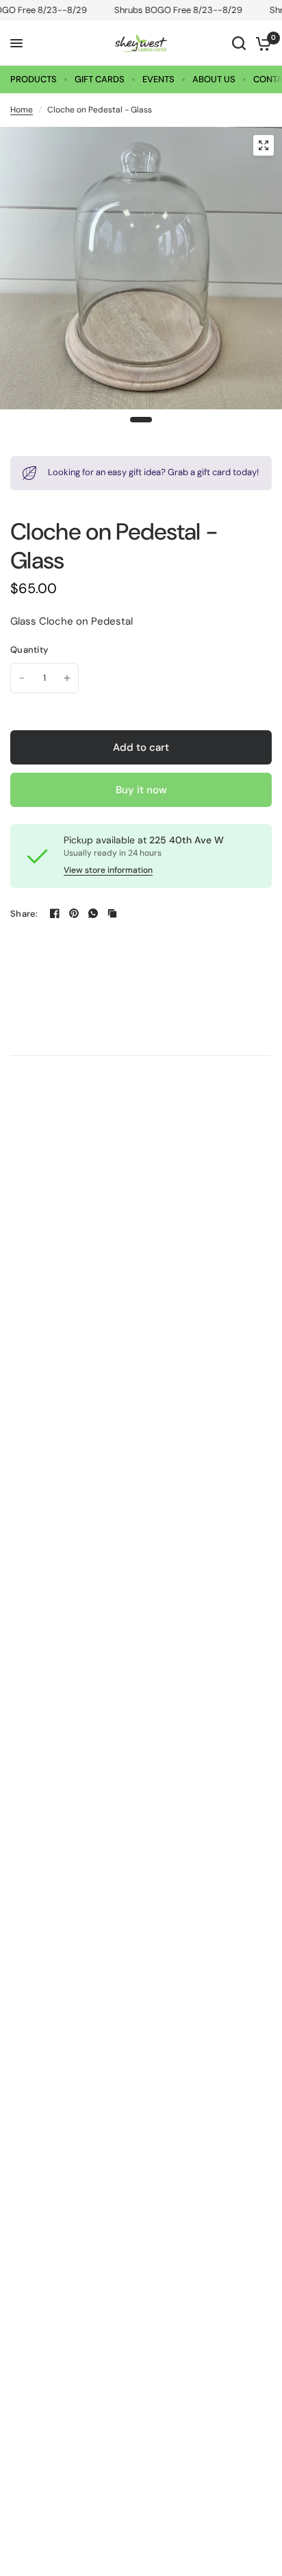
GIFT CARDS (100, 79)
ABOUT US (214, 79)
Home (22, 110)
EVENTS (158, 79)
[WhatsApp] (93, 913)
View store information (108, 870)
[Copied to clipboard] (112, 913)
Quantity (29, 650)
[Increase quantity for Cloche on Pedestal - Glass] (67, 678)
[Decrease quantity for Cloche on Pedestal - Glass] (22, 678)
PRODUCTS (34, 79)
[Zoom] (264, 145)
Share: (24, 914)
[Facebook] (55, 913)
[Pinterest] (74, 913)
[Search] (239, 43)
